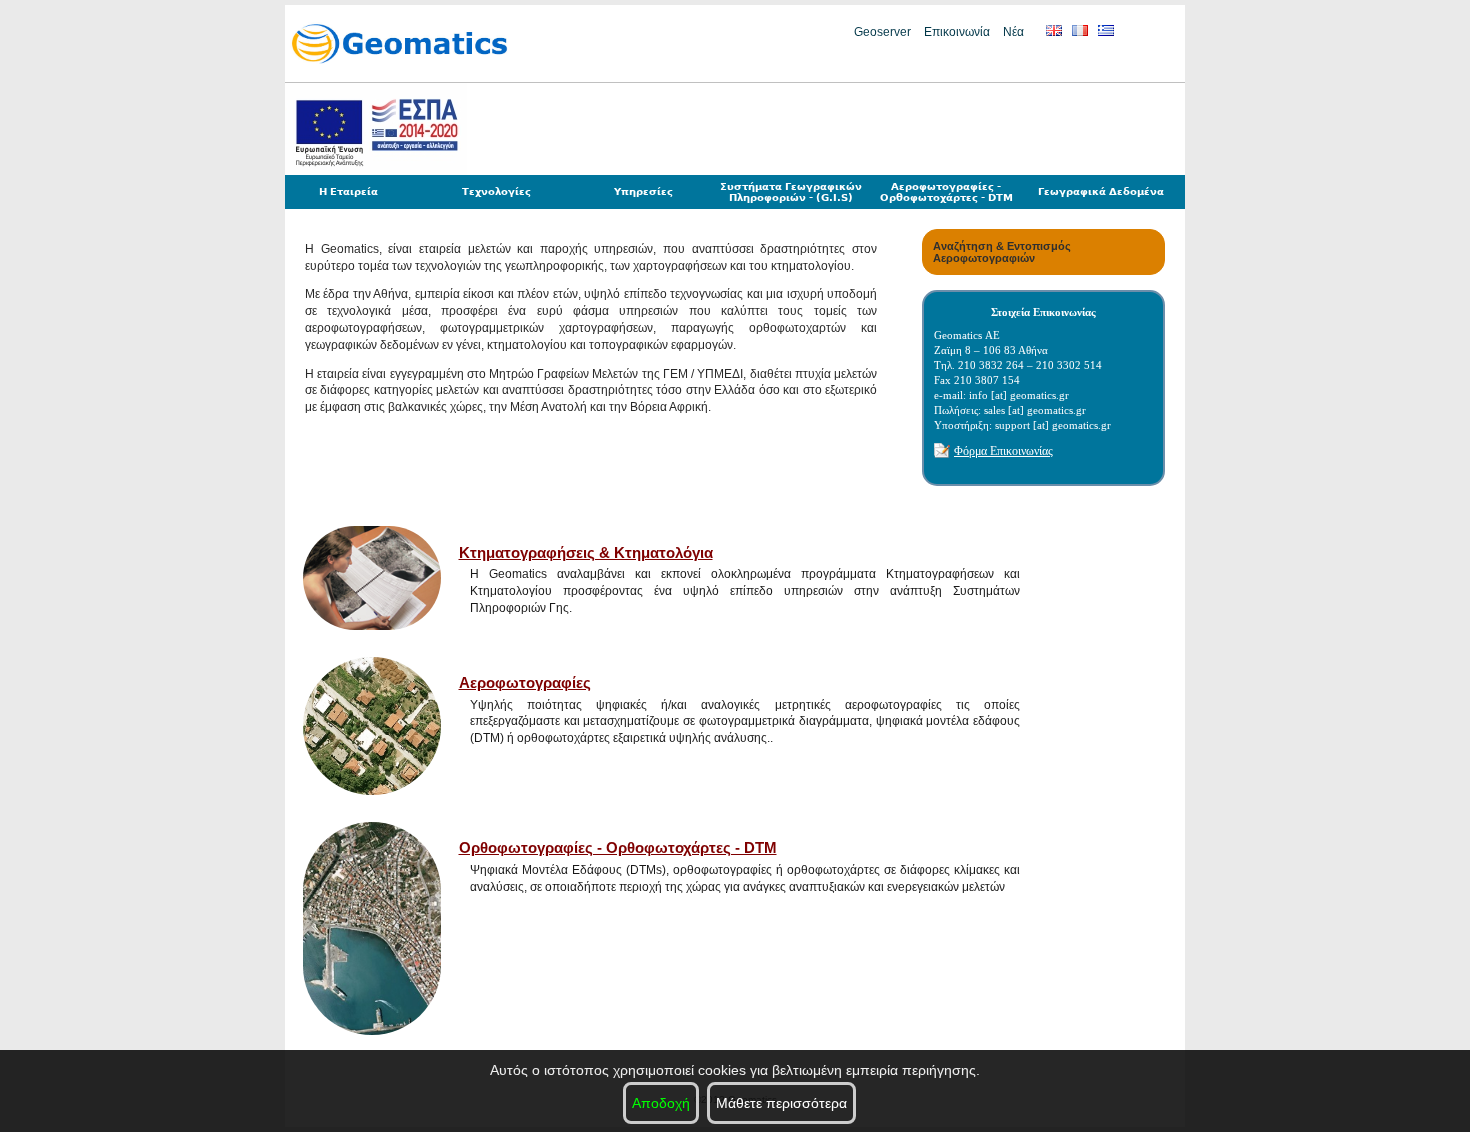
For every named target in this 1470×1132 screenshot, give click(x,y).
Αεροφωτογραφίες (525, 682)
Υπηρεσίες (643, 191)
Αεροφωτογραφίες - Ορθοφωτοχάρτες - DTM (946, 192)
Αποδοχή (661, 1103)
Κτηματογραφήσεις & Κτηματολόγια (586, 552)
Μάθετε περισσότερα (781, 1103)
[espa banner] (376, 171)
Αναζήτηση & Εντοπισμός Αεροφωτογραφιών (1002, 252)
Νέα (1013, 32)
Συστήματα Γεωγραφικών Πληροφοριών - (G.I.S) (791, 192)
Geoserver (882, 32)
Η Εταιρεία (348, 191)
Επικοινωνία (957, 32)
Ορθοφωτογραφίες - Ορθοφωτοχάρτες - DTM (618, 847)
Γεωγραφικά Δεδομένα (1101, 191)
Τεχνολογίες (496, 191)
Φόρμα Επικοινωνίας (1003, 451)
